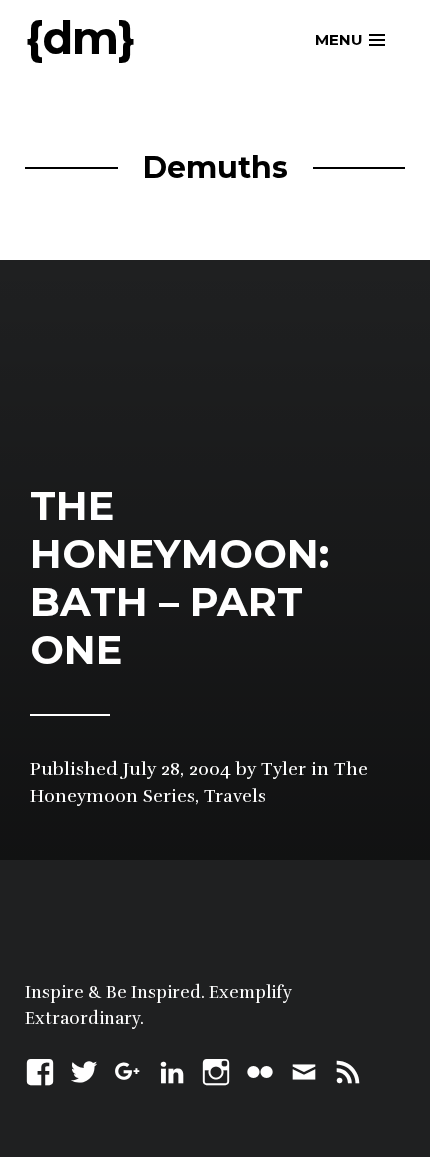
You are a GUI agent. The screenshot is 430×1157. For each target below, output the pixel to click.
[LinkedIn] (172, 1069)
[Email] (304, 1069)
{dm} (80, 37)
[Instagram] (216, 1069)
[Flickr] (260, 1069)
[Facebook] (40, 1069)
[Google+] (128, 1069)
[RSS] (348, 1069)
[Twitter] (84, 1069)
